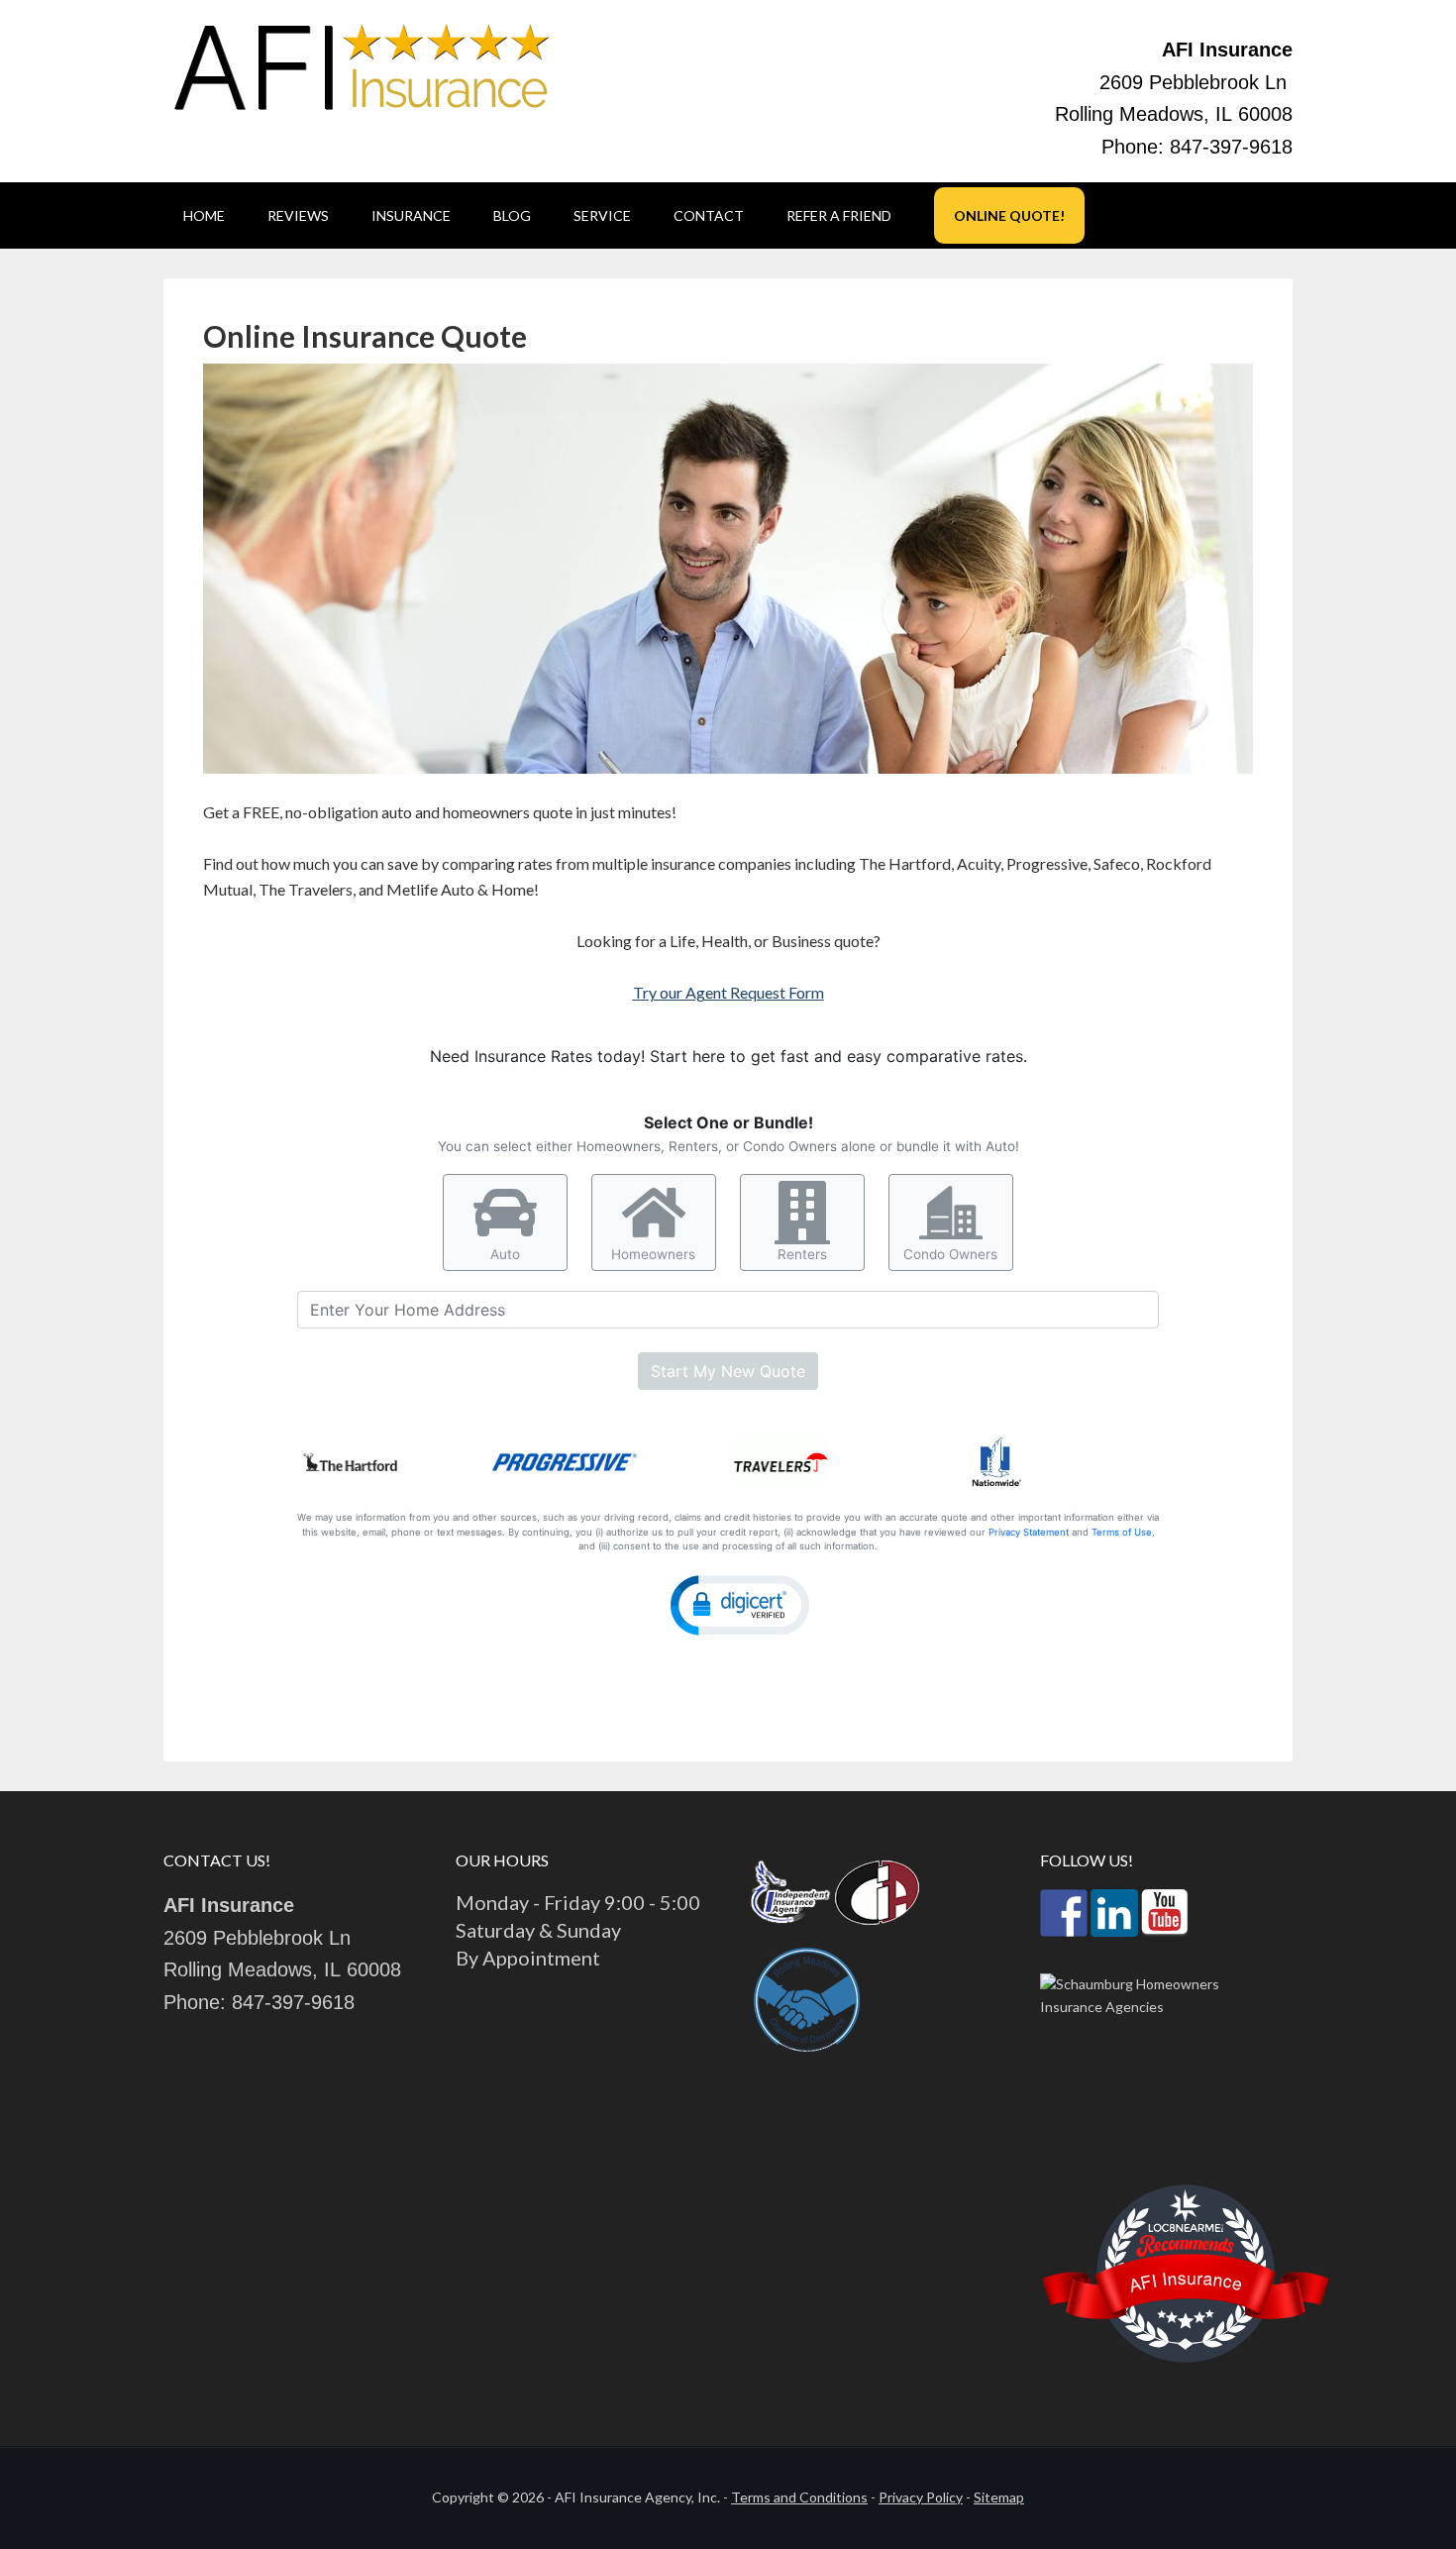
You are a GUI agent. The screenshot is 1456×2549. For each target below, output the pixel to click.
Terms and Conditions (799, 2497)
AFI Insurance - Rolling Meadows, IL (362, 69)
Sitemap (999, 2497)
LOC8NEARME (1186, 2228)
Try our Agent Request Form (728, 992)
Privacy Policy (921, 2497)
